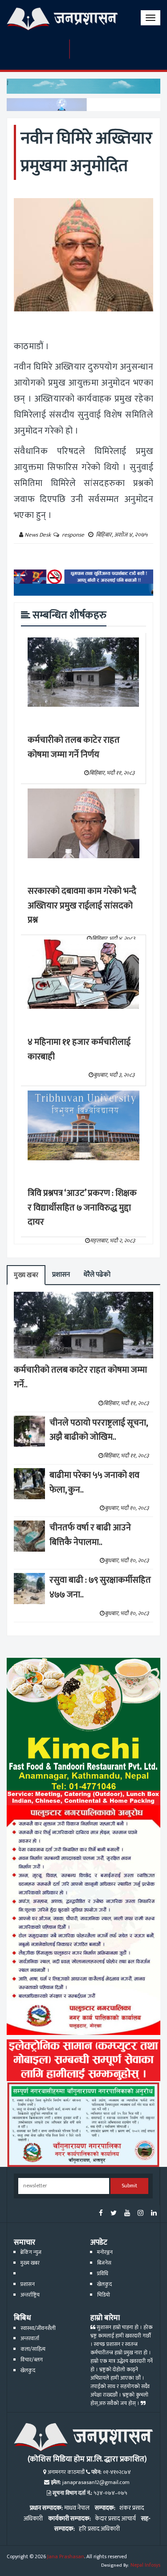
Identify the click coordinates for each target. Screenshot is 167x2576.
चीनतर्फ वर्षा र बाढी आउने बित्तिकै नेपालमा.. (90, 1535)
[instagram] (141, 2214)
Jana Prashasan (66, 2557)
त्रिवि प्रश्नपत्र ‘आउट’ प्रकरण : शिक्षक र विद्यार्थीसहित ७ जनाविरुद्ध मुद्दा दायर (82, 1208)
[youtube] (127, 2214)
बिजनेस (104, 2263)
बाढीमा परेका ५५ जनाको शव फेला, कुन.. (94, 1483)
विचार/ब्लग (32, 2360)
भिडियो (104, 2295)
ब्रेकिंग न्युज (31, 2252)
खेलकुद (104, 2284)
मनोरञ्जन (105, 2252)
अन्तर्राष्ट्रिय (30, 2295)
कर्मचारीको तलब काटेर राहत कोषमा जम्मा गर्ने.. (80, 1377)
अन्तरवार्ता (30, 2339)
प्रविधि (103, 2274)
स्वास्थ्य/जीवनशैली (38, 2328)
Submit (129, 2186)
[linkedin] (154, 2214)
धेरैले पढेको (97, 1275)
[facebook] (101, 2214)
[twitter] (114, 2214)
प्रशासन (61, 1275)
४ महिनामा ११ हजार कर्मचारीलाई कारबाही (79, 1049)
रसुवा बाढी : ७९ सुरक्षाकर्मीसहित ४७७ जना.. (100, 1587)
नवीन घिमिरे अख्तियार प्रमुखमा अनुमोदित (86, 152)
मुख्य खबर (26, 1275)
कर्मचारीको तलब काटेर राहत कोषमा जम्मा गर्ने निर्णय (74, 747)
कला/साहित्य (33, 2349)
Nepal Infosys (145, 2565)
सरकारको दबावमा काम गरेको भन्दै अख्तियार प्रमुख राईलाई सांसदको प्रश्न (82, 906)
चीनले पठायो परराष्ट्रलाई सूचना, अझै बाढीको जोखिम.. (98, 1430)
